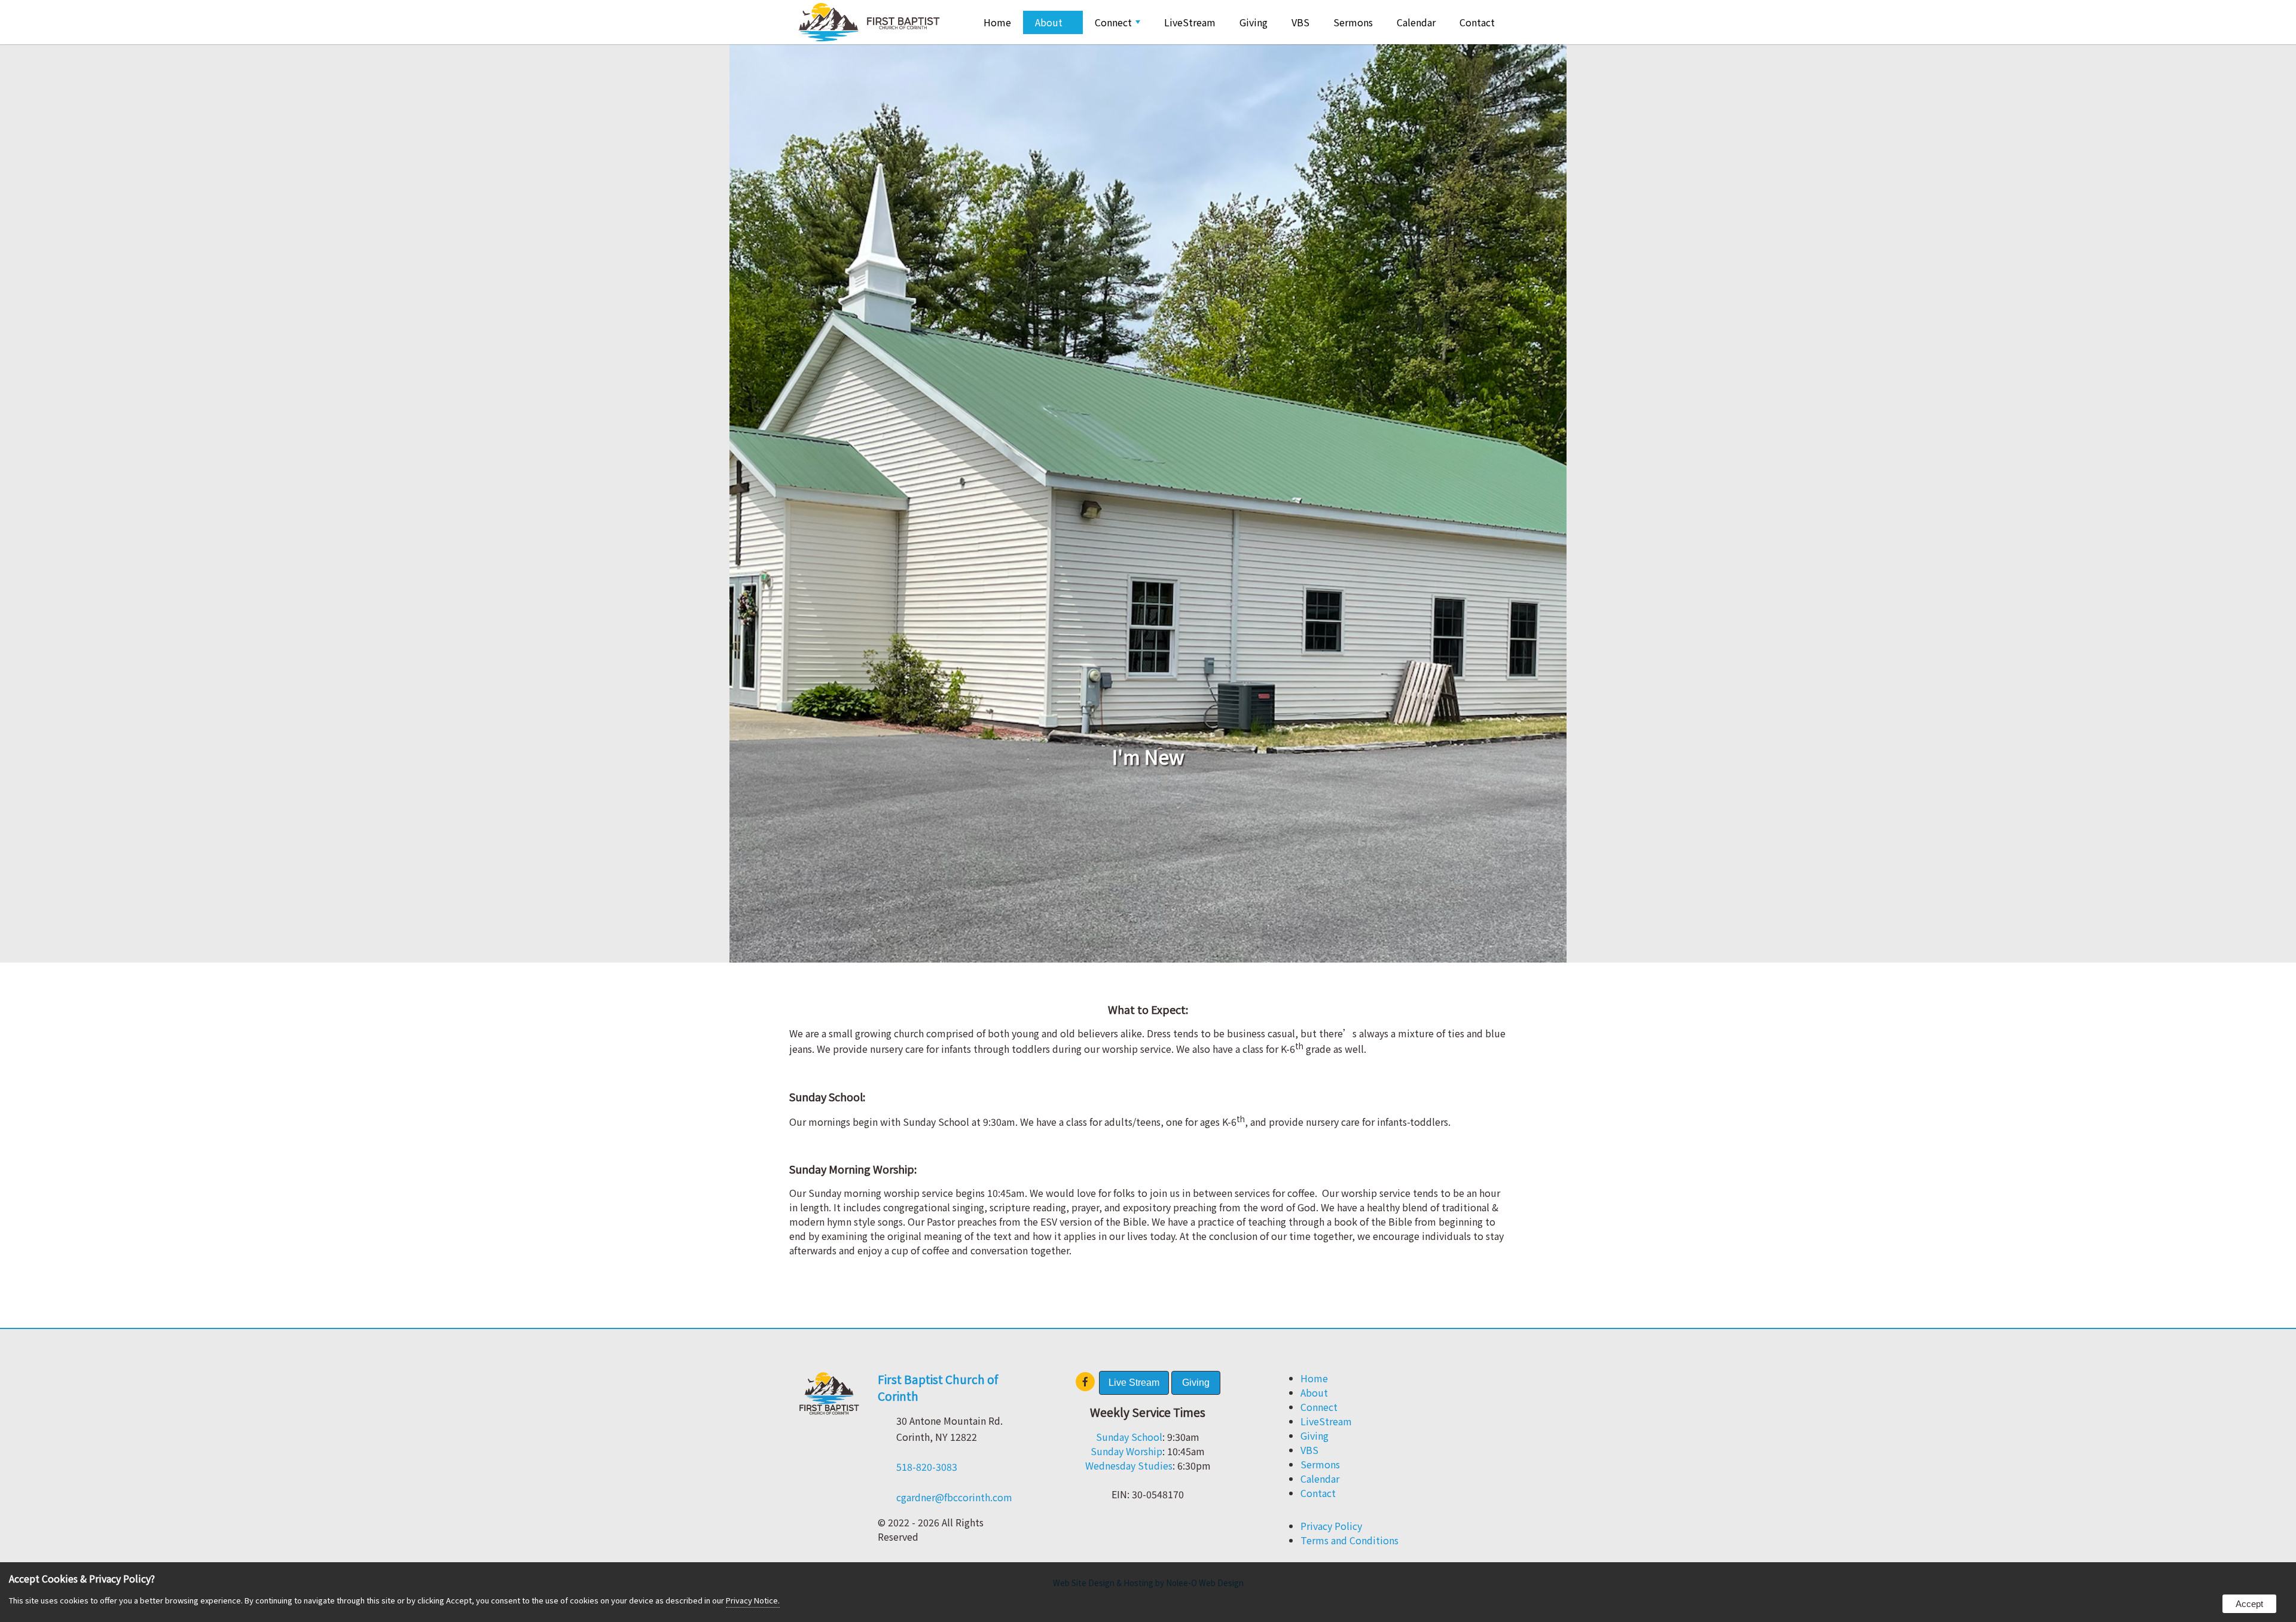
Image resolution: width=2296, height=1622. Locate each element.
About (1049, 22)
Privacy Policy (1331, 1526)
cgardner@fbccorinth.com (954, 1497)
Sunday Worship (1126, 1451)
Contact (1477, 22)
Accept (2249, 1604)
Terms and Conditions (1349, 1540)
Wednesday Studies (1129, 1465)
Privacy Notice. (753, 1600)
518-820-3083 (927, 1467)
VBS (1300, 22)
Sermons (1353, 22)
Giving (1254, 22)
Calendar (1416, 22)
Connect (1113, 22)
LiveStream (1190, 22)
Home (997, 22)
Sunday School (1129, 1437)
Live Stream (1134, 1383)
